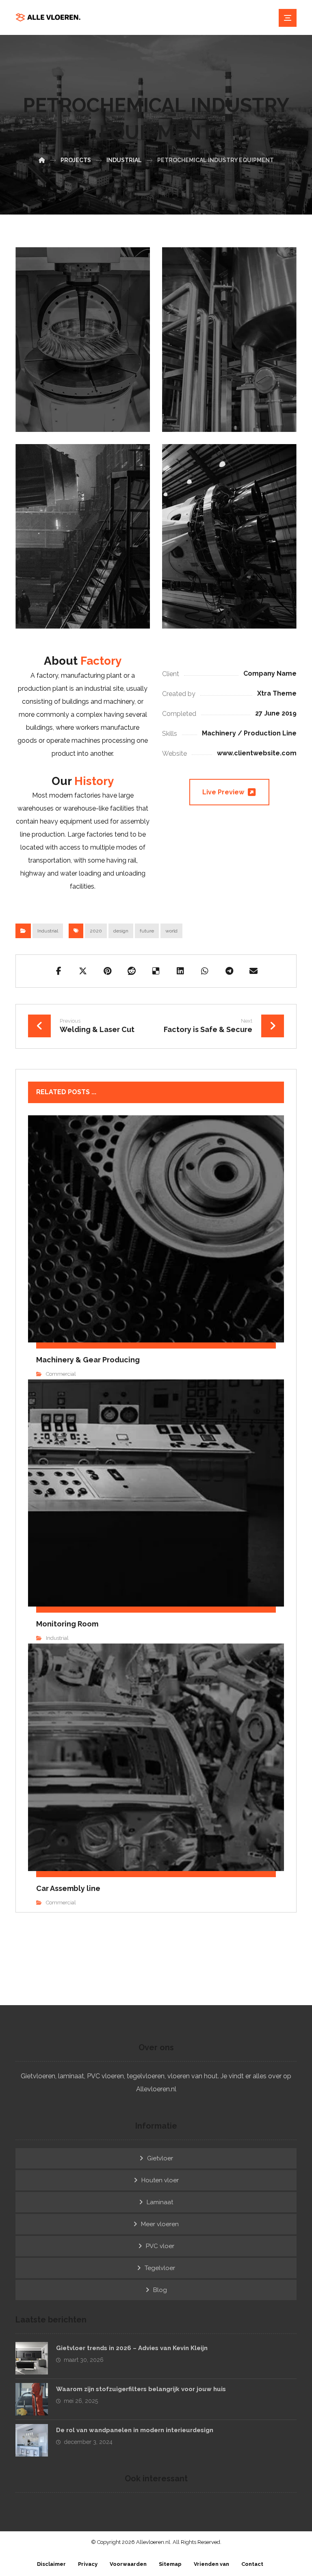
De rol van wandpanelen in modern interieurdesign (135, 2430)
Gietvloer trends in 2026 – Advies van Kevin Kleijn (132, 2348)
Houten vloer (160, 2180)
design (121, 931)
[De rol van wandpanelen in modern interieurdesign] (32, 2440)
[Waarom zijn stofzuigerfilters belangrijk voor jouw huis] (32, 2399)
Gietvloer (160, 2158)
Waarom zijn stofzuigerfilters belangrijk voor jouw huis (141, 2389)
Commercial (61, 1374)
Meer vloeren (160, 2224)
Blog (160, 2290)
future (147, 931)
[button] (58, 971)
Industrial (48, 931)
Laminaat (160, 2202)
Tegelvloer (160, 2268)
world (171, 931)
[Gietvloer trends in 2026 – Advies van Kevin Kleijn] (32, 2358)
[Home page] (42, 160)
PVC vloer (160, 2246)
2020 (96, 931)
